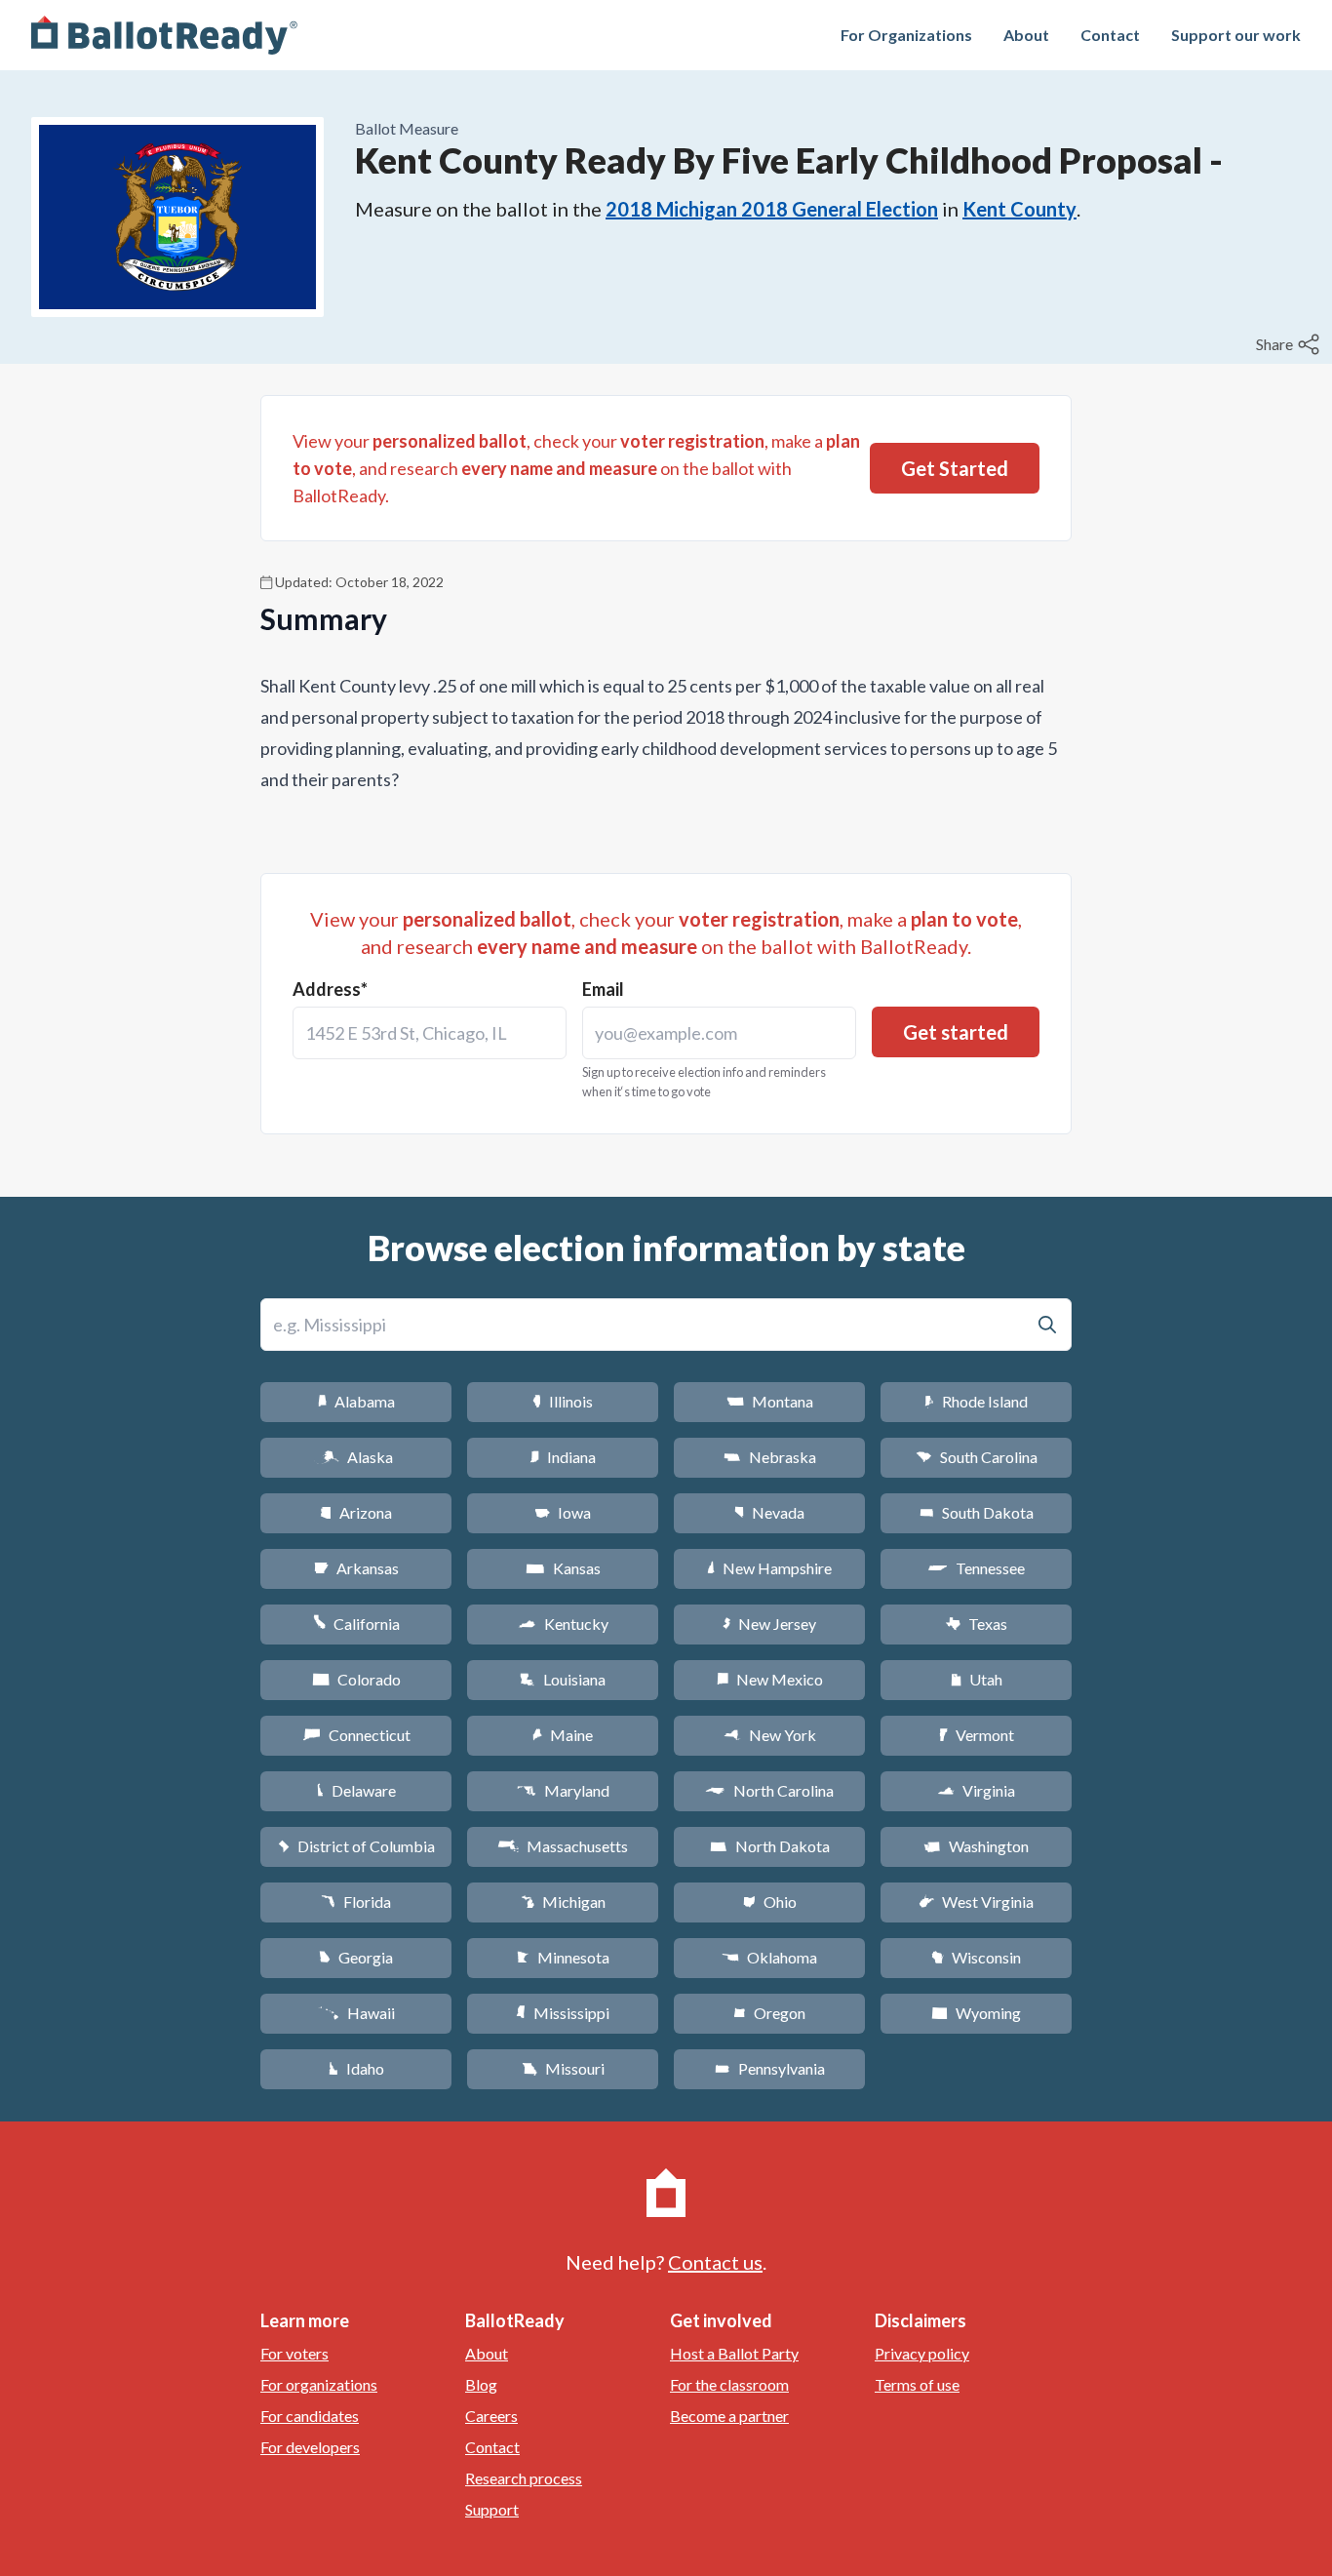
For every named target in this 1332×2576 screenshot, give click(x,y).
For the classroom (729, 2384)
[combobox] (430, 1033)
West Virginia (976, 1902)
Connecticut (356, 1735)
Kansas (563, 1568)
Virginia (976, 1790)
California (356, 1624)
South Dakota (977, 1512)
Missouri (563, 2068)
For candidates (310, 2416)
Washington (976, 1846)
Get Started (955, 468)
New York (770, 1735)
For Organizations (906, 35)
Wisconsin (976, 1957)
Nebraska (770, 1457)
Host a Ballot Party (734, 2353)
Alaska (356, 1457)
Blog (481, 2384)
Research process (524, 2478)
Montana (770, 1401)
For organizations (319, 2384)
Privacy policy (922, 2353)
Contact (1110, 35)
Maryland (563, 1790)
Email (603, 989)
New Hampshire (769, 1568)
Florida (356, 1902)
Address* (330, 989)
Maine (563, 1735)
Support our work (1236, 35)
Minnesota (563, 1957)
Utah (977, 1679)
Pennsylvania (770, 2068)
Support (492, 2509)
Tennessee (976, 1568)
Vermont (977, 1735)
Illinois (563, 1401)
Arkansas (356, 1568)
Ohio (770, 1902)
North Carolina (769, 1790)
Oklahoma (769, 1957)
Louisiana (563, 1679)
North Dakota (770, 1846)
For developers (310, 2447)
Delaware (356, 1790)
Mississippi (563, 2013)
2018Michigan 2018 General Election (772, 209)
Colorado (356, 1679)
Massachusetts (563, 1846)
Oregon (769, 2013)
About (1026, 35)
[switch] (1290, 344)
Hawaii (356, 2013)
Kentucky (563, 1624)
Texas (976, 1624)
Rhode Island (976, 1401)
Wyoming (976, 2013)
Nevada (769, 1512)
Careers (491, 2416)
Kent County (1019, 209)
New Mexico (770, 1679)
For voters (294, 2353)
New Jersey (769, 1624)
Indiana (563, 1457)
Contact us (715, 2262)
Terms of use (917, 2384)
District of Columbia (356, 1846)
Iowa (563, 1512)
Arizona (356, 1512)
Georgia (356, 1957)
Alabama (356, 1401)
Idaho (356, 2068)
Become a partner (729, 2416)
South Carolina (977, 1457)
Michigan (563, 1902)
